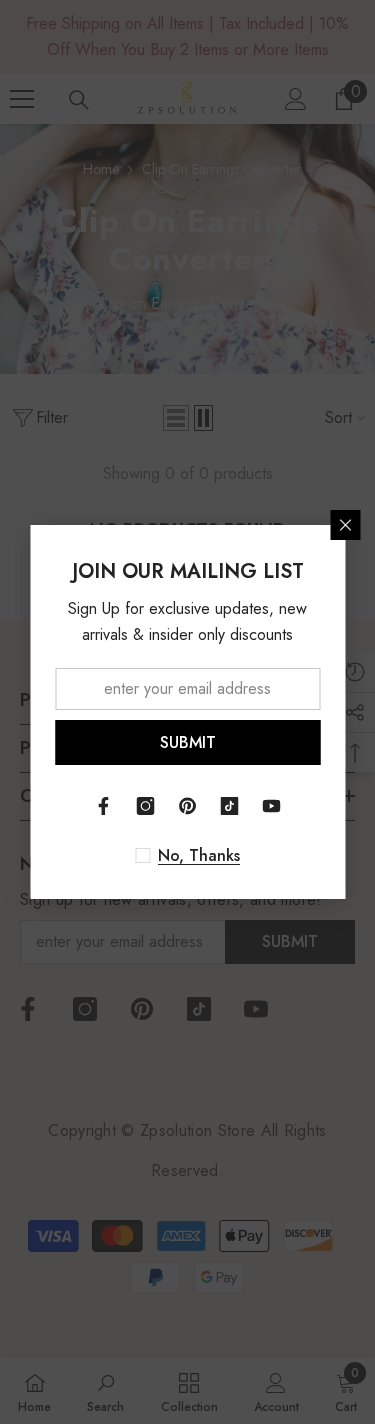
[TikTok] (230, 806)
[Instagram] (146, 806)
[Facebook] (104, 806)
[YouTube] (272, 806)
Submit (188, 742)
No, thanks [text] (199, 856)
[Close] (345, 525)
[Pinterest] (188, 806)
